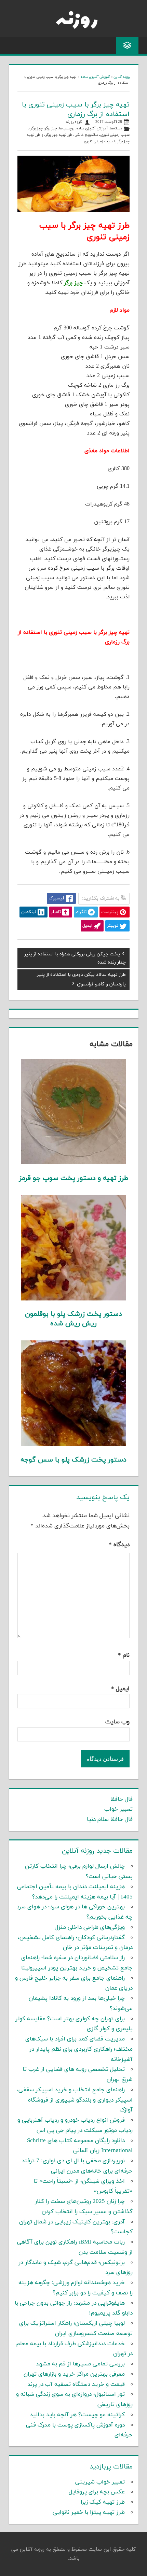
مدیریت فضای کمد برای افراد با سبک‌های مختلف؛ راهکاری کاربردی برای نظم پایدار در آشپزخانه (79, 2049)
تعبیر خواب (118, 1809)
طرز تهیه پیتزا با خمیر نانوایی (89, 2513)
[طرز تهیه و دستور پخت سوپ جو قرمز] (74, 1163)
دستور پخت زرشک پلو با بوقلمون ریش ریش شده (73, 1319)
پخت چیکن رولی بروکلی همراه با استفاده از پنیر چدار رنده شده (75, 958)
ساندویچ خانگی (86, 135)
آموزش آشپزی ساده (95, 77)
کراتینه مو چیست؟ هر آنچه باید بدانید (77, 2415)
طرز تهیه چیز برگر (59, 135)
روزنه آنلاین (122, 77)
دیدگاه (119, 1545)
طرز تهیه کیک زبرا (103, 2502)
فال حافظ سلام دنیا (110, 1820)
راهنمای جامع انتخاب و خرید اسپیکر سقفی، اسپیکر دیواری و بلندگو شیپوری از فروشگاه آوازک (75, 2100)
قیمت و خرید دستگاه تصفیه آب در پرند (76, 2385)
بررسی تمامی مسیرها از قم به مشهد (80, 2364)
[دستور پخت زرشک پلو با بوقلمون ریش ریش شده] (74, 1299)
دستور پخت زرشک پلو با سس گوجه (73, 1460)
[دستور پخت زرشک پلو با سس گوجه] (74, 1444)
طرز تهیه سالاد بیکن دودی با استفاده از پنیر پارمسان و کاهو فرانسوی (81, 979)
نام (124, 1655)
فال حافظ (122, 1799)
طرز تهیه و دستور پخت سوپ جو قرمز (74, 1178)
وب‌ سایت (117, 1722)
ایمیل (120, 1689)
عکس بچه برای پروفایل (97, 2492)
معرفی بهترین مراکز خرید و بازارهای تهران (74, 2374)
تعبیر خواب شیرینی (100, 2482)
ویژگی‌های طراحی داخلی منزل (90, 1927)
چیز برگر (51, 129)
